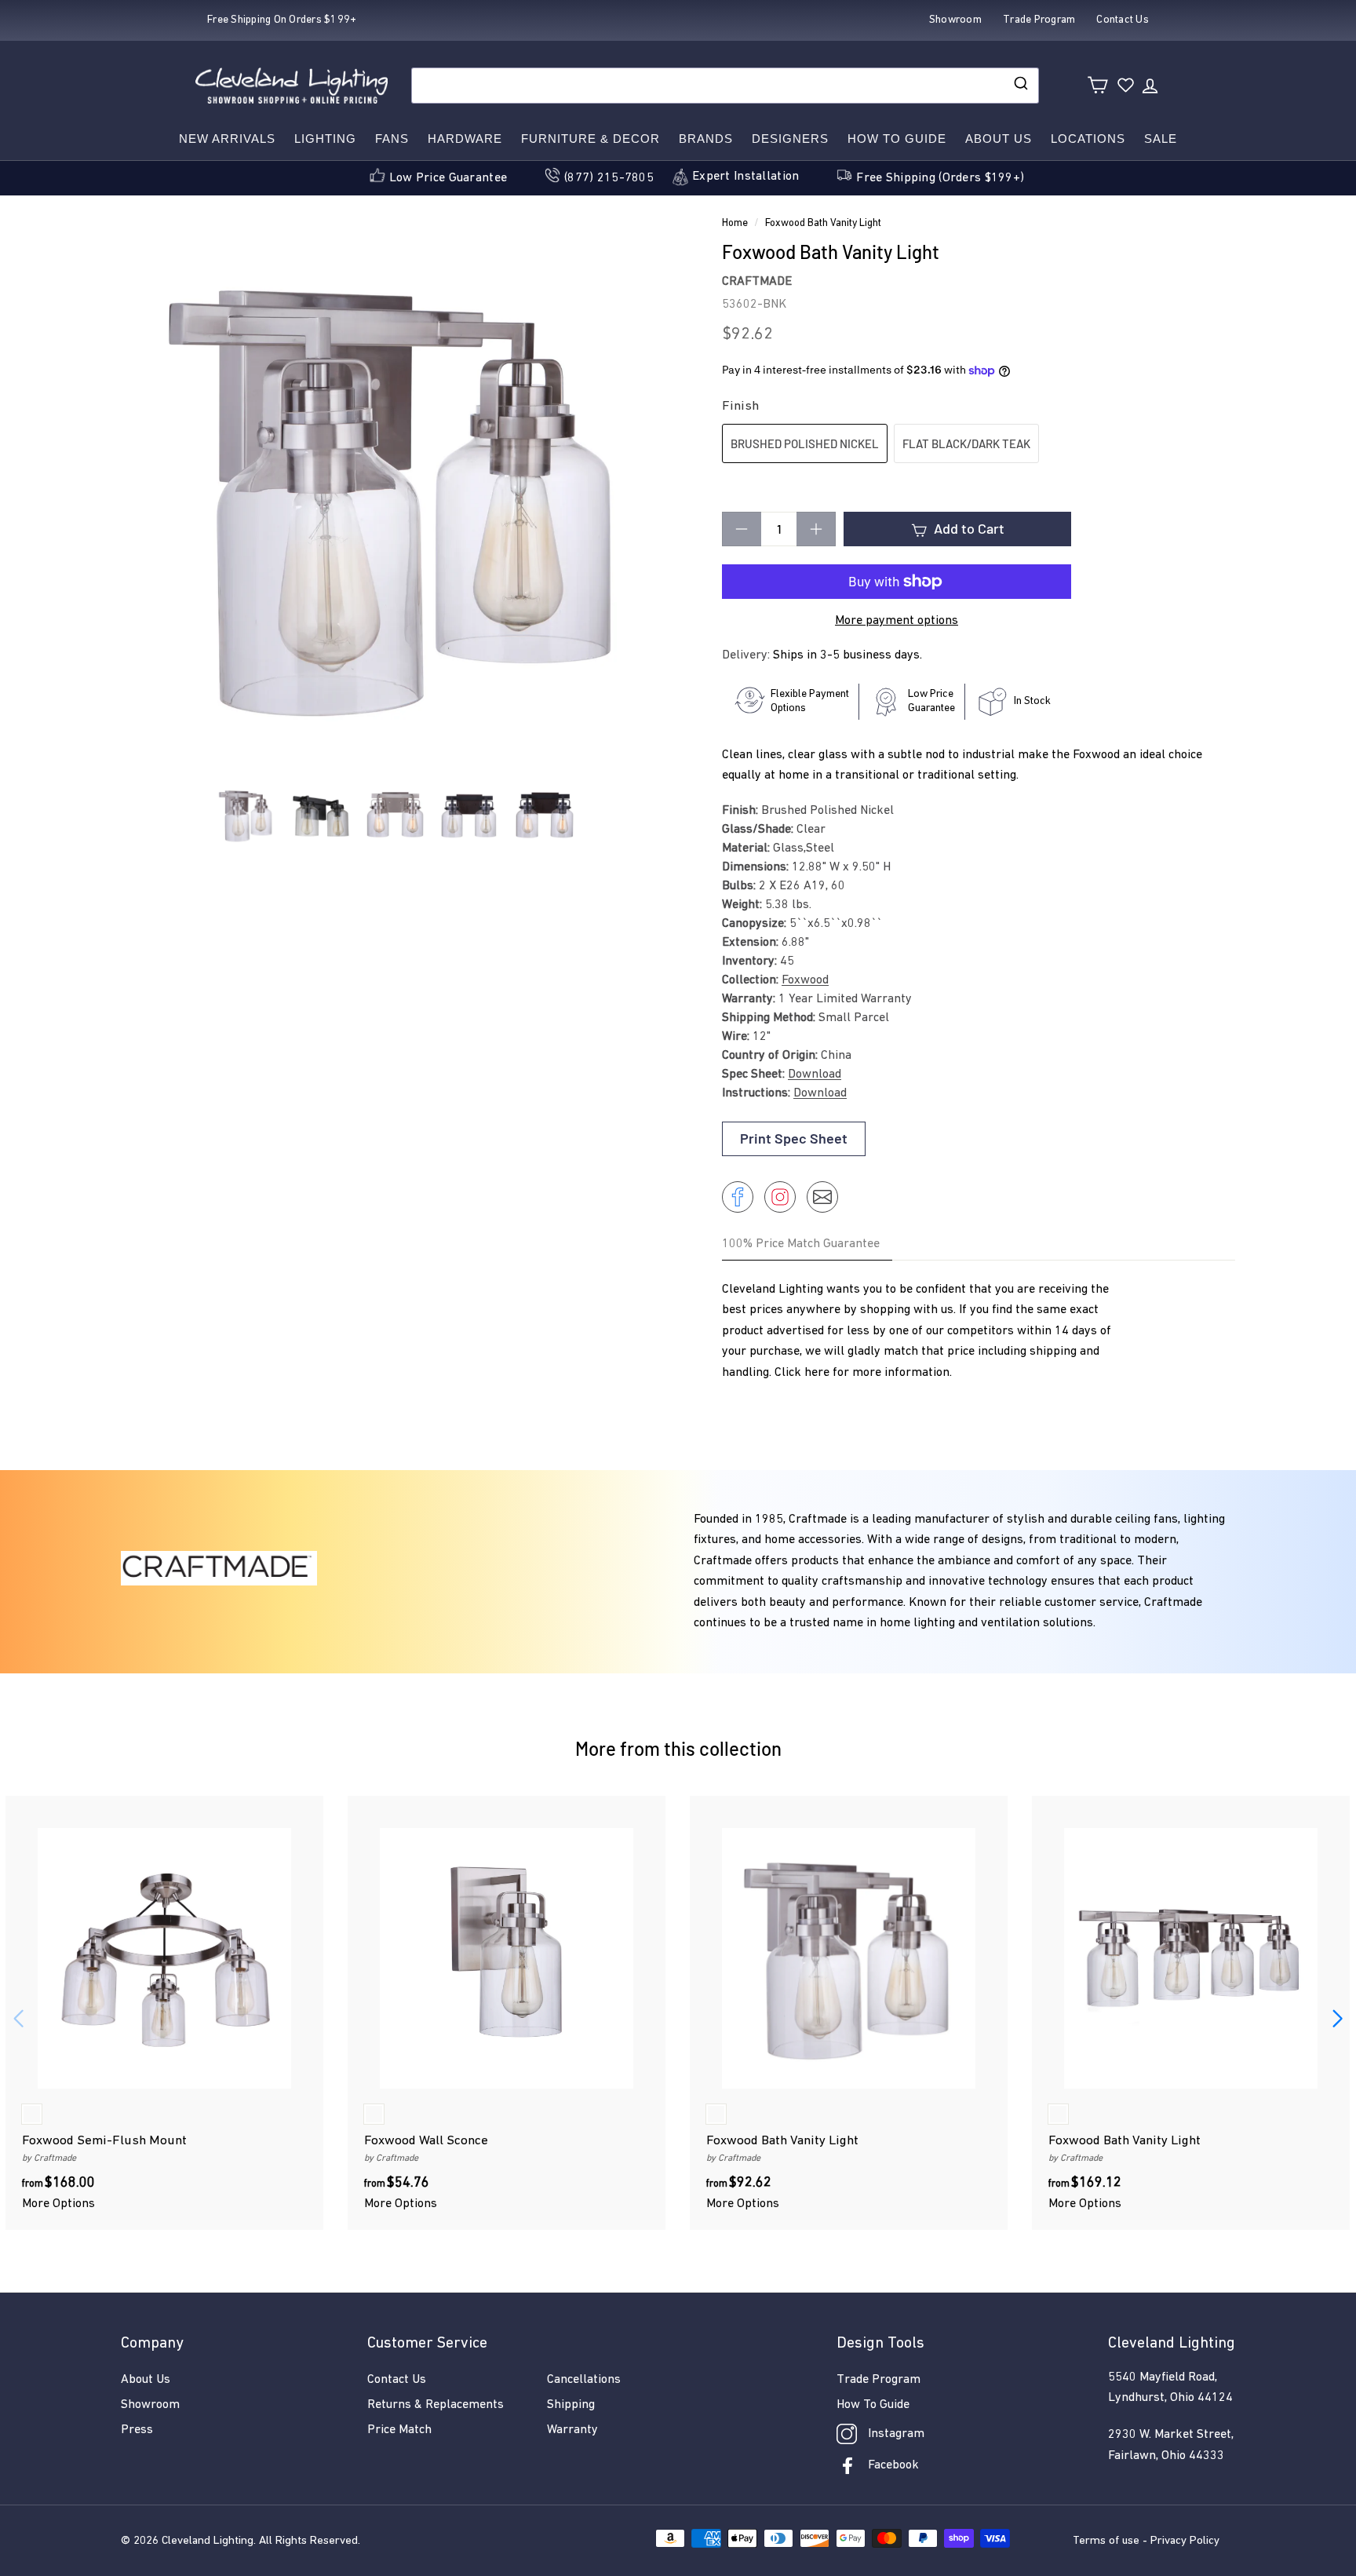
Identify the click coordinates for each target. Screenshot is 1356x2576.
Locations (1088, 139)
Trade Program (878, 2380)
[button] (1338, 2019)
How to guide (897, 139)
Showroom (150, 2405)
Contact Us (397, 2380)
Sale (1161, 139)
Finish (740, 406)
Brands (706, 139)
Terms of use (1106, 2541)
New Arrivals (227, 139)
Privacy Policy (1185, 2541)
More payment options (897, 621)
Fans (392, 139)
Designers (790, 139)
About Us (999, 139)
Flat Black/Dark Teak (966, 443)
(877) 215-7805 (609, 178)
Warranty (572, 2430)
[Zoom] (395, 498)
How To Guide (873, 2405)
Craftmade (757, 282)
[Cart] (1097, 85)
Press (137, 2430)
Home (735, 223)
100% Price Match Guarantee (801, 1244)
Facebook (893, 2465)
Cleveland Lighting (208, 2541)
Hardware (465, 139)
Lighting (325, 139)
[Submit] (1020, 86)
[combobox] (725, 86)
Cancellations (584, 2380)
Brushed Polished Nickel (805, 443)
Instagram (896, 2434)
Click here (802, 1373)
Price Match (399, 2430)
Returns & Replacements (436, 2405)
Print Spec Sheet (794, 1138)
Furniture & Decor (591, 139)
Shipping (571, 2405)
